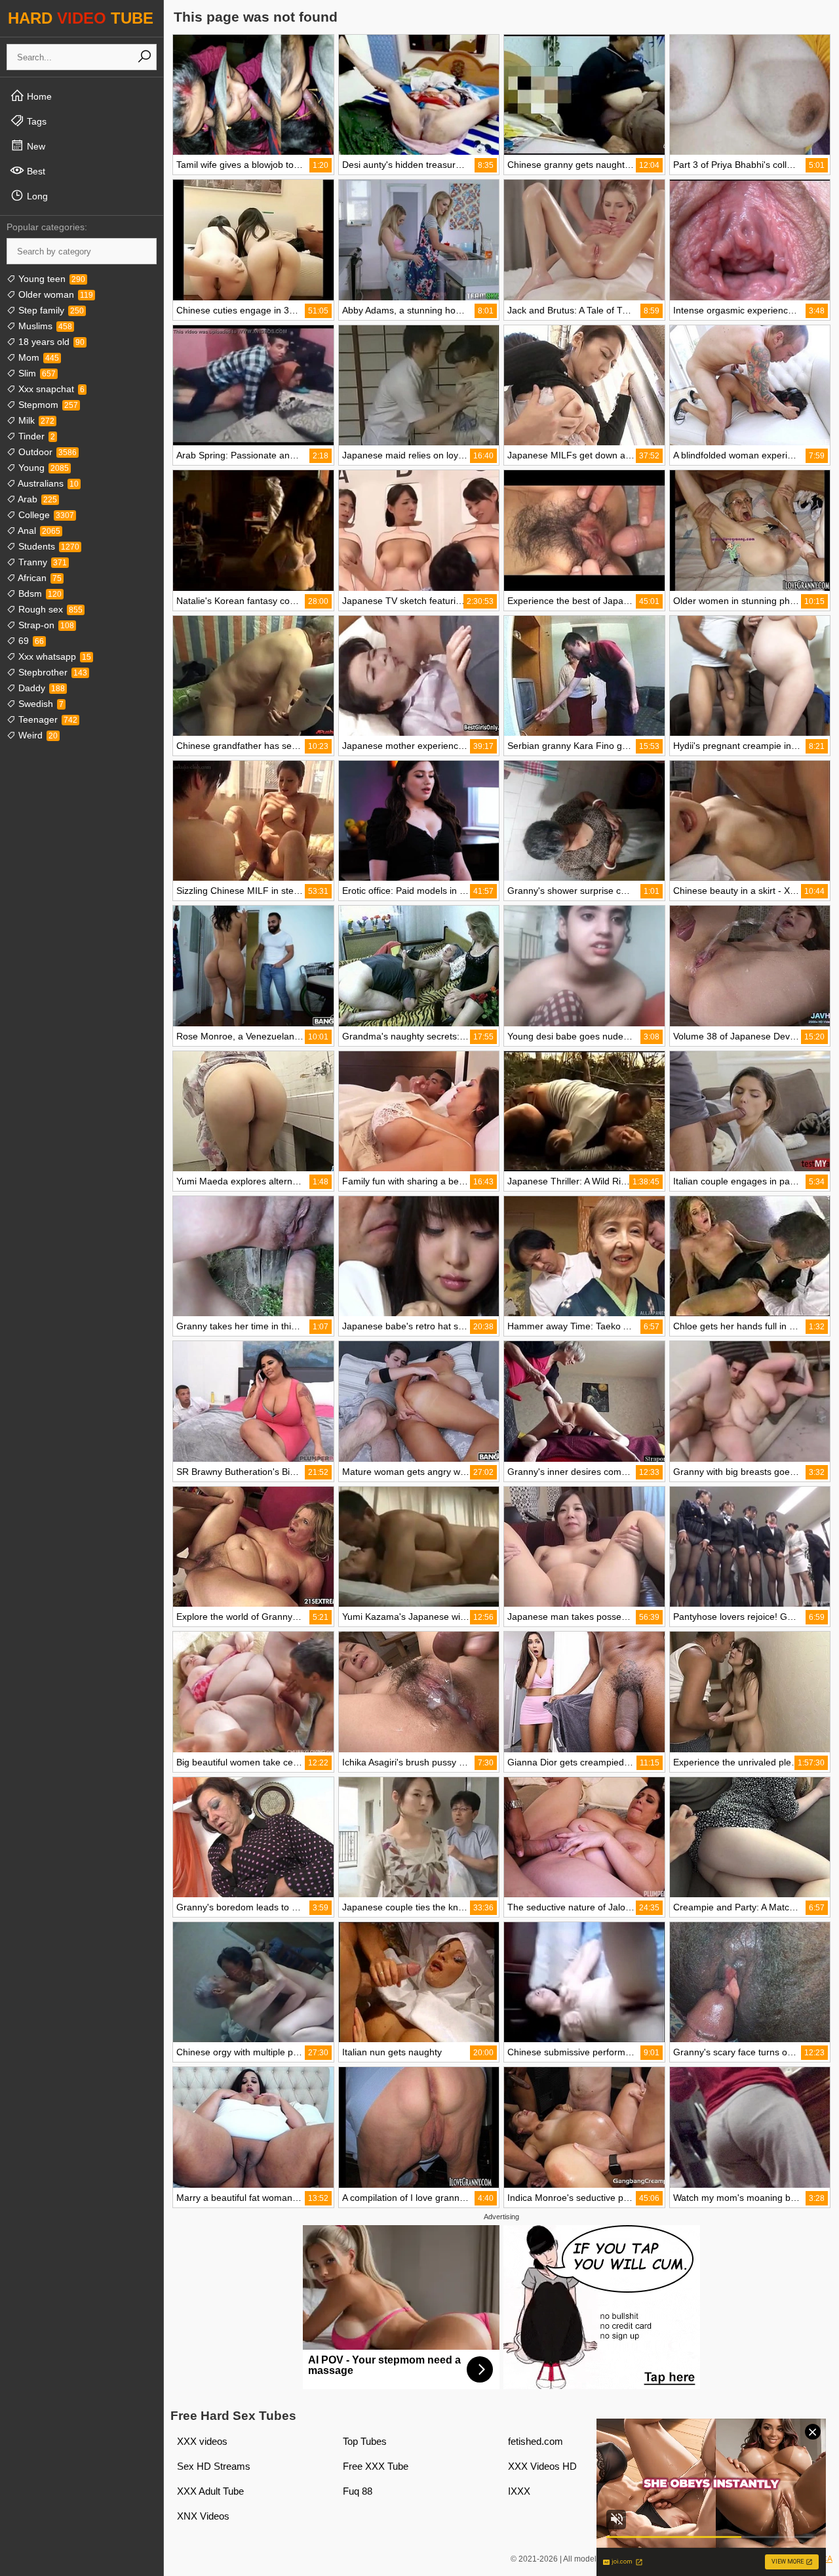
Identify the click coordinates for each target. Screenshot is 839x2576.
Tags (35, 121)
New (35, 146)
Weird (37, 735)
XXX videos (202, 2441)
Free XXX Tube (376, 2466)
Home (38, 96)
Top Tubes (365, 2441)
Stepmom (47, 405)
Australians (47, 483)
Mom (37, 357)
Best (35, 171)
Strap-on (45, 625)
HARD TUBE (81, 18)
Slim (36, 373)
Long (36, 196)
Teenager (47, 719)
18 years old (50, 342)
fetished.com (536, 2441)
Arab (36, 499)
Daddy (40, 688)
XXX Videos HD (542, 2466)
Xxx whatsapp (53, 656)
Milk (35, 420)
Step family (50, 310)
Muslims (44, 326)
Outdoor (46, 452)
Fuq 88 (358, 2491)
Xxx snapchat (50, 389)
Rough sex (49, 609)
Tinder (35, 436)
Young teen (50, 279)
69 (30, 641)
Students (48, 546)
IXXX (519, 2491)
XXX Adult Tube (210, 2491)
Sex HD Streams (214, 2466)
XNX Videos (203, 2516)
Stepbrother (51, 672)
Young (42, 468)
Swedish (40, 704)
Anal (38, 531)
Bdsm (39, 594)
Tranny (41, 562)
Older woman (54, 294)
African (39, 578)
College (45, 515)
